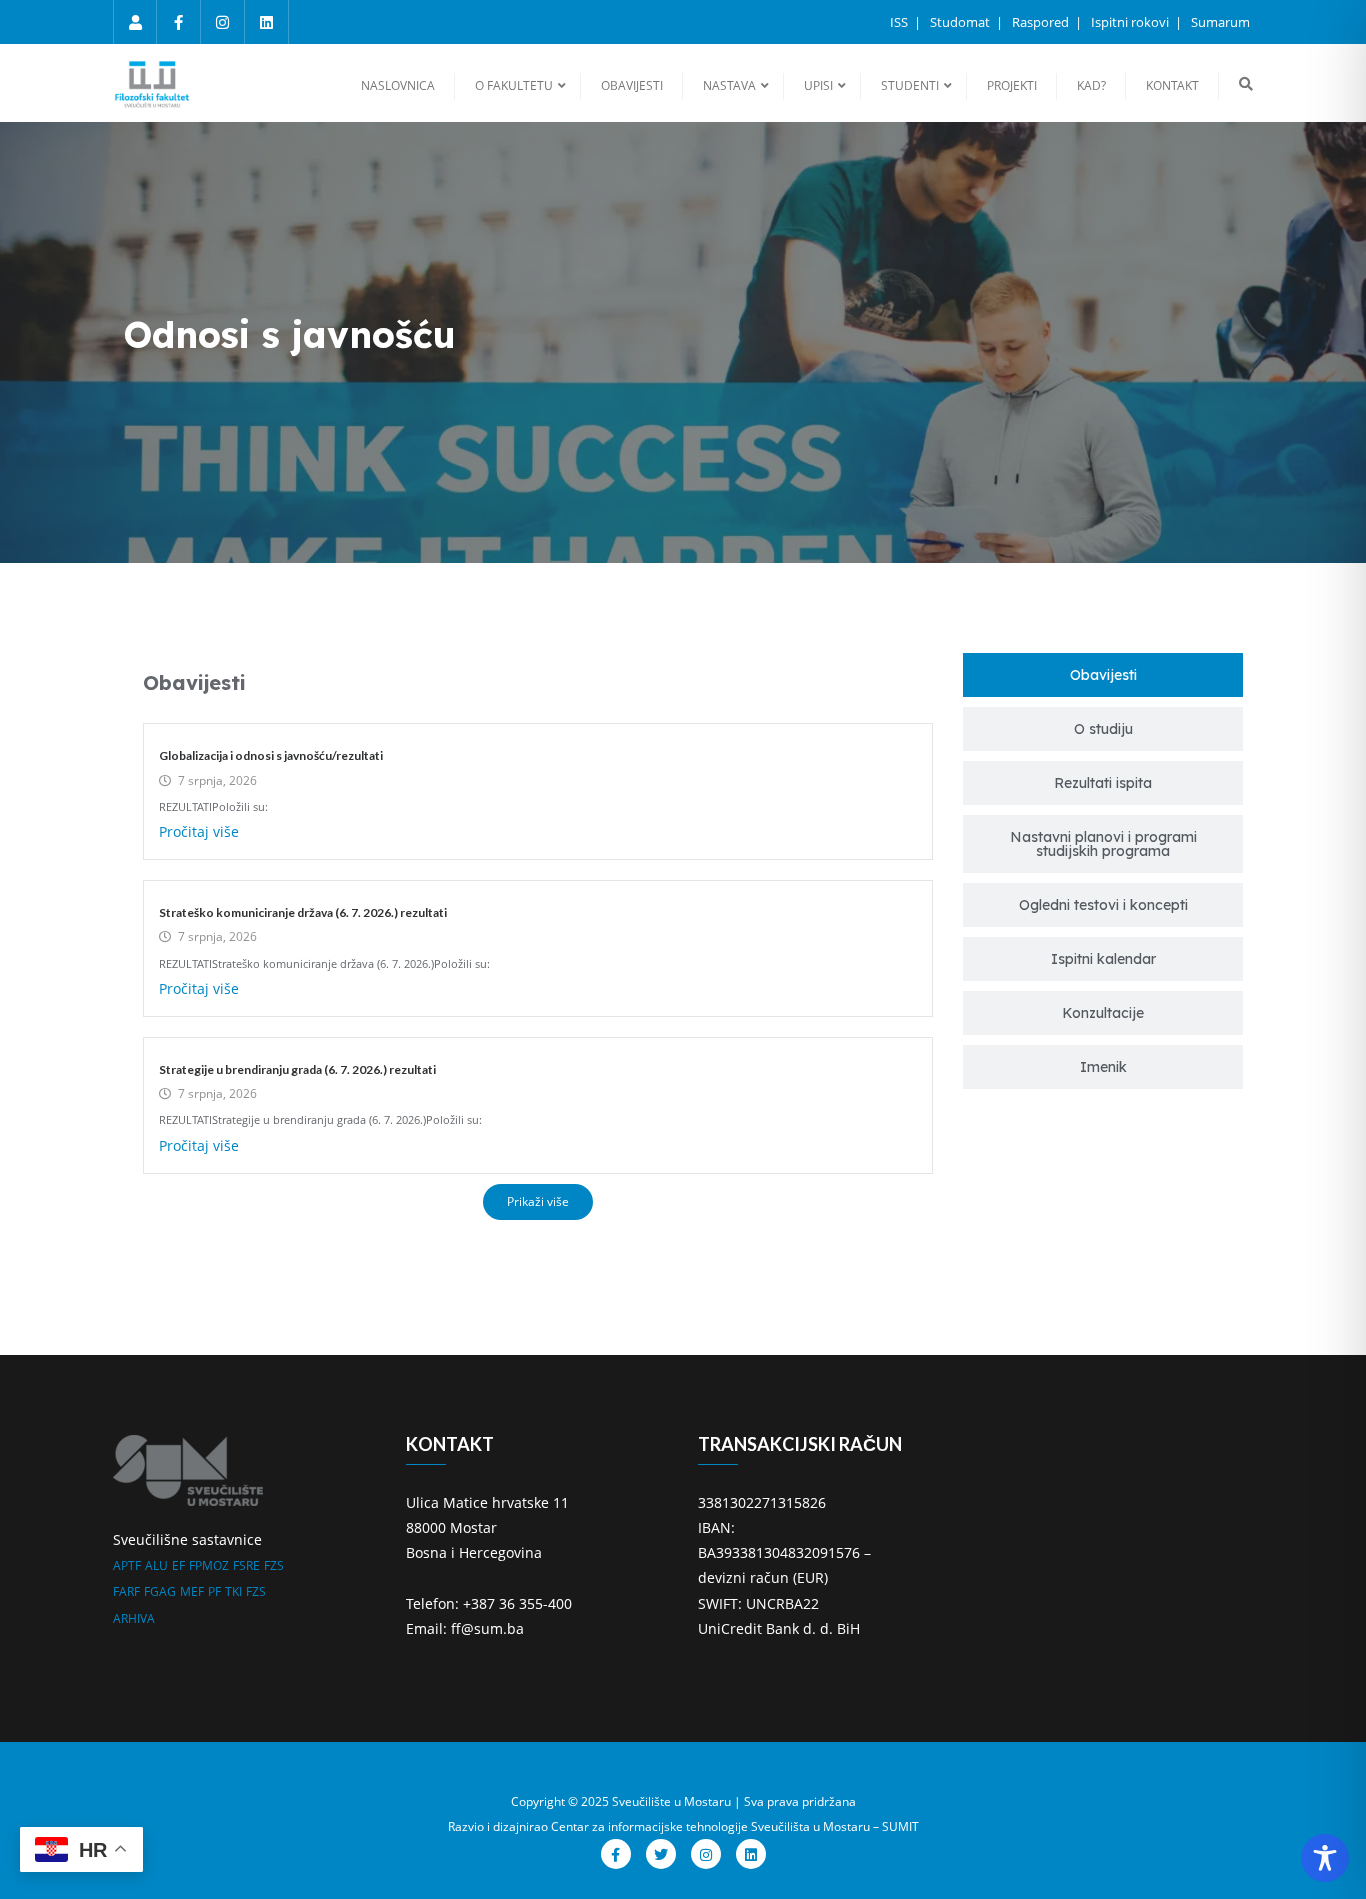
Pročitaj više (199, 831)
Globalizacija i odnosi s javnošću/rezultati (271, 755)
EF (178, 1565)
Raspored (1042, 22)
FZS (274, 1565)
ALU (156, 1565)
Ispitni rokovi (1131, 22)
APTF (127, 1565)
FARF (126, 1591)
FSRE (246, 1565)
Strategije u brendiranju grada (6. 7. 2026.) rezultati (297, 1069)
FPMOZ (209, 1565)
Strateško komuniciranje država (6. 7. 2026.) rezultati (303, 912)
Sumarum (1220, 22)
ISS (900, 22)
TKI (233, 1591)
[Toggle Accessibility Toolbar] (1325, 1858)
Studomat (961, 22)
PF (214, 1591)
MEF (192, 1591)
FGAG (160, 1591)
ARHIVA (134, 1618)
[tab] (1103, 675)
